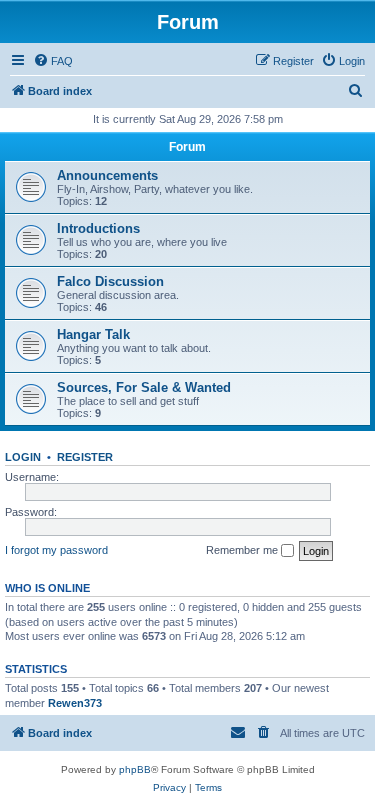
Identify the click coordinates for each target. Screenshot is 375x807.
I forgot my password (56, 550)
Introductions (98, 228)
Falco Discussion (110, 281)
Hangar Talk (93, 334)
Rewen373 (75, 703)
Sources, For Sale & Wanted (144, 387)
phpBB (135, 769)
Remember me (243, 550)
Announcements (107, 175)
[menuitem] (53, 61)
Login (23, 457)
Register (85, 457)
